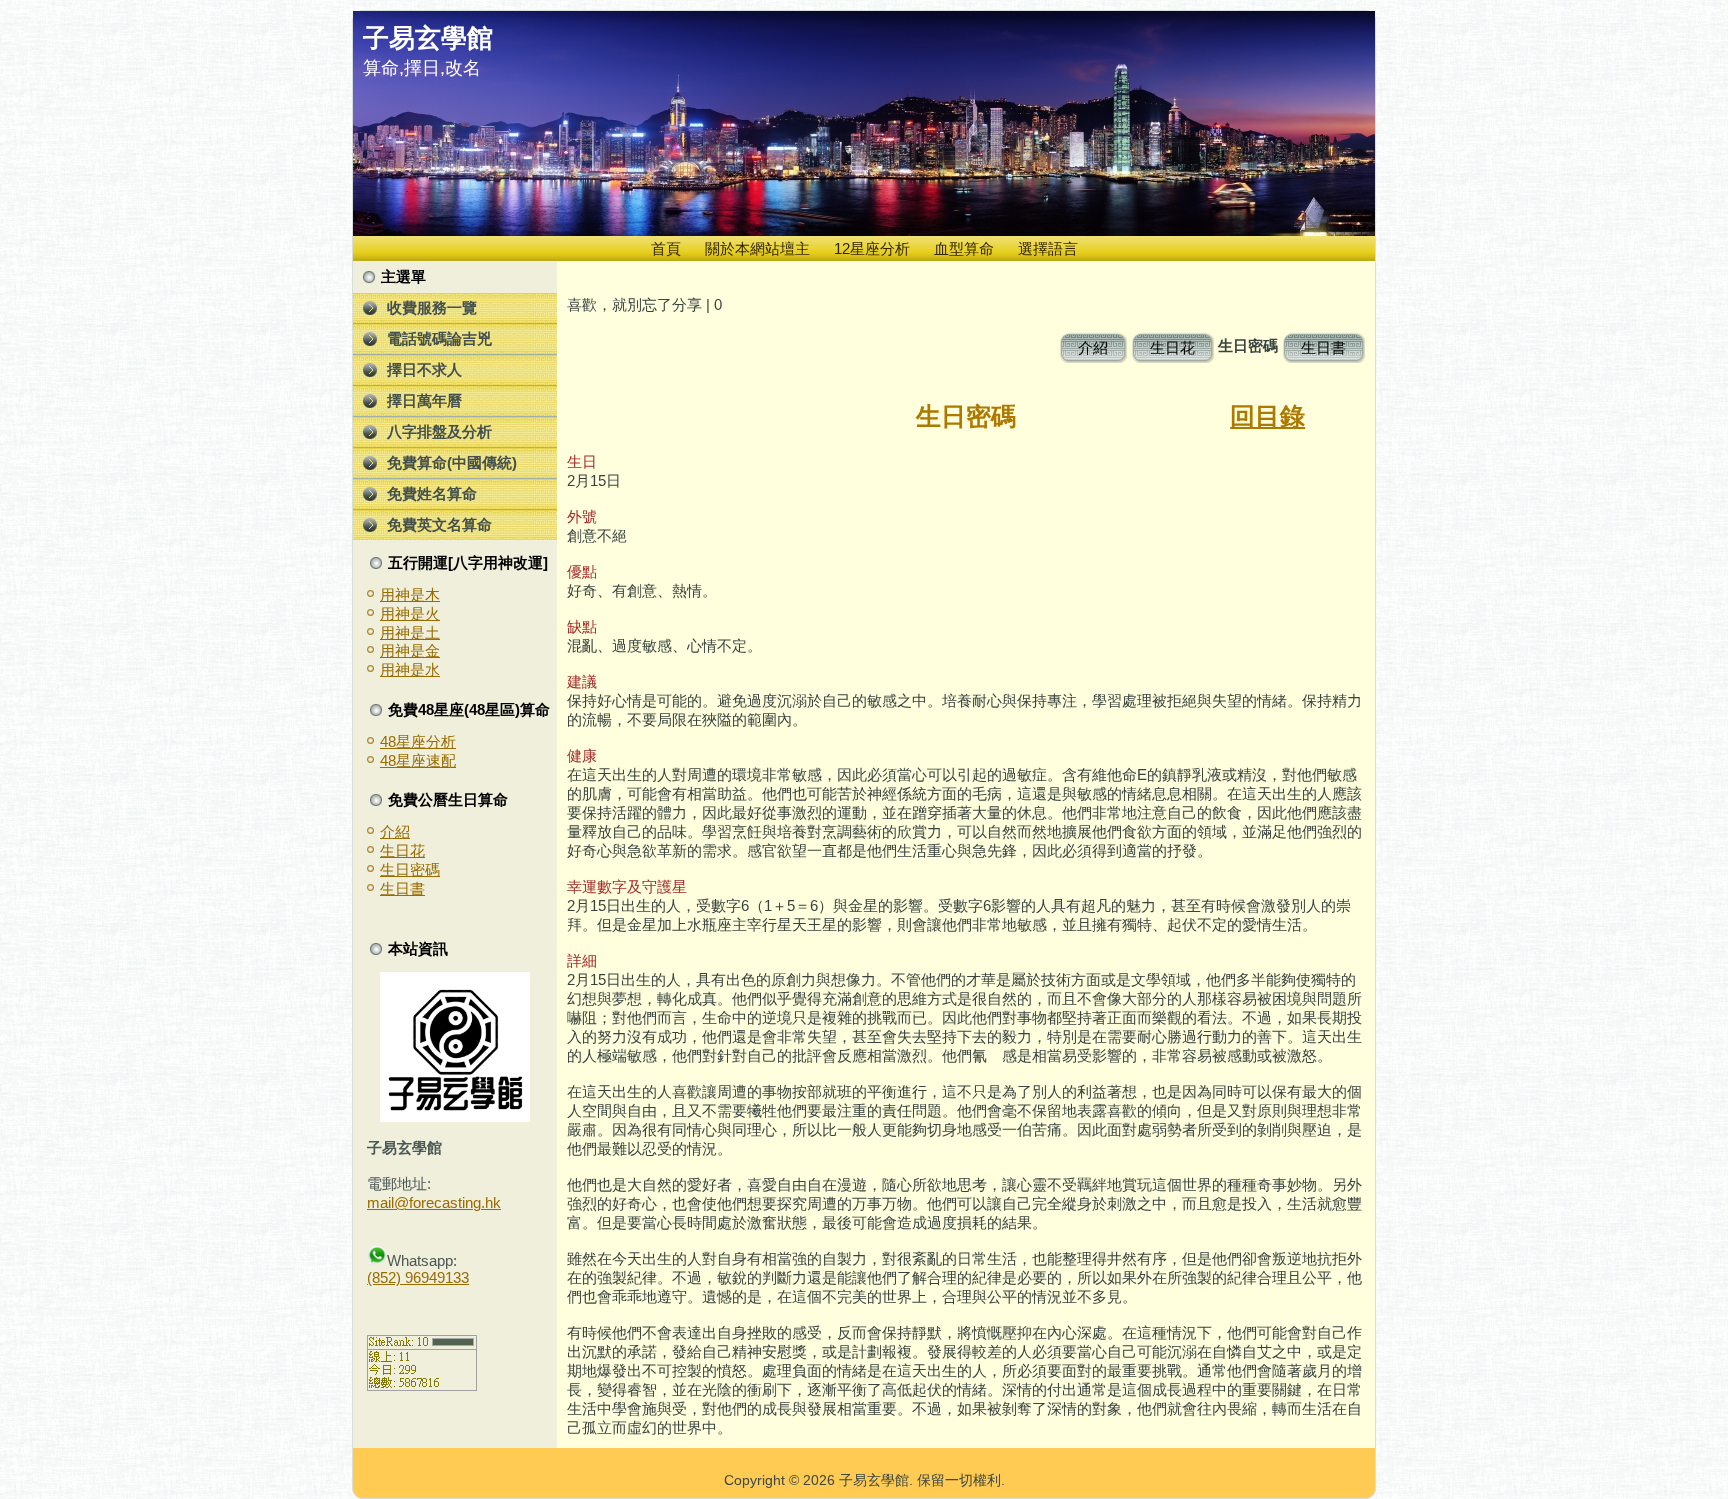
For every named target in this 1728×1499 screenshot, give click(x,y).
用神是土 (410, 632)
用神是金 (410, 650)
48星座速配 (418, 760)
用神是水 (410, 669)
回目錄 (1267, 416)
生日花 (402, 850)
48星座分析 (418, 741)
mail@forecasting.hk (434, 1202)
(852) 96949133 (418, 1277)
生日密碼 (410, 869)
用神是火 (410, 613)
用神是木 (410, 594)
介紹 (395, 831)
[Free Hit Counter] (402, 1312)
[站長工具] (422, 1385)
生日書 (402, 888)
